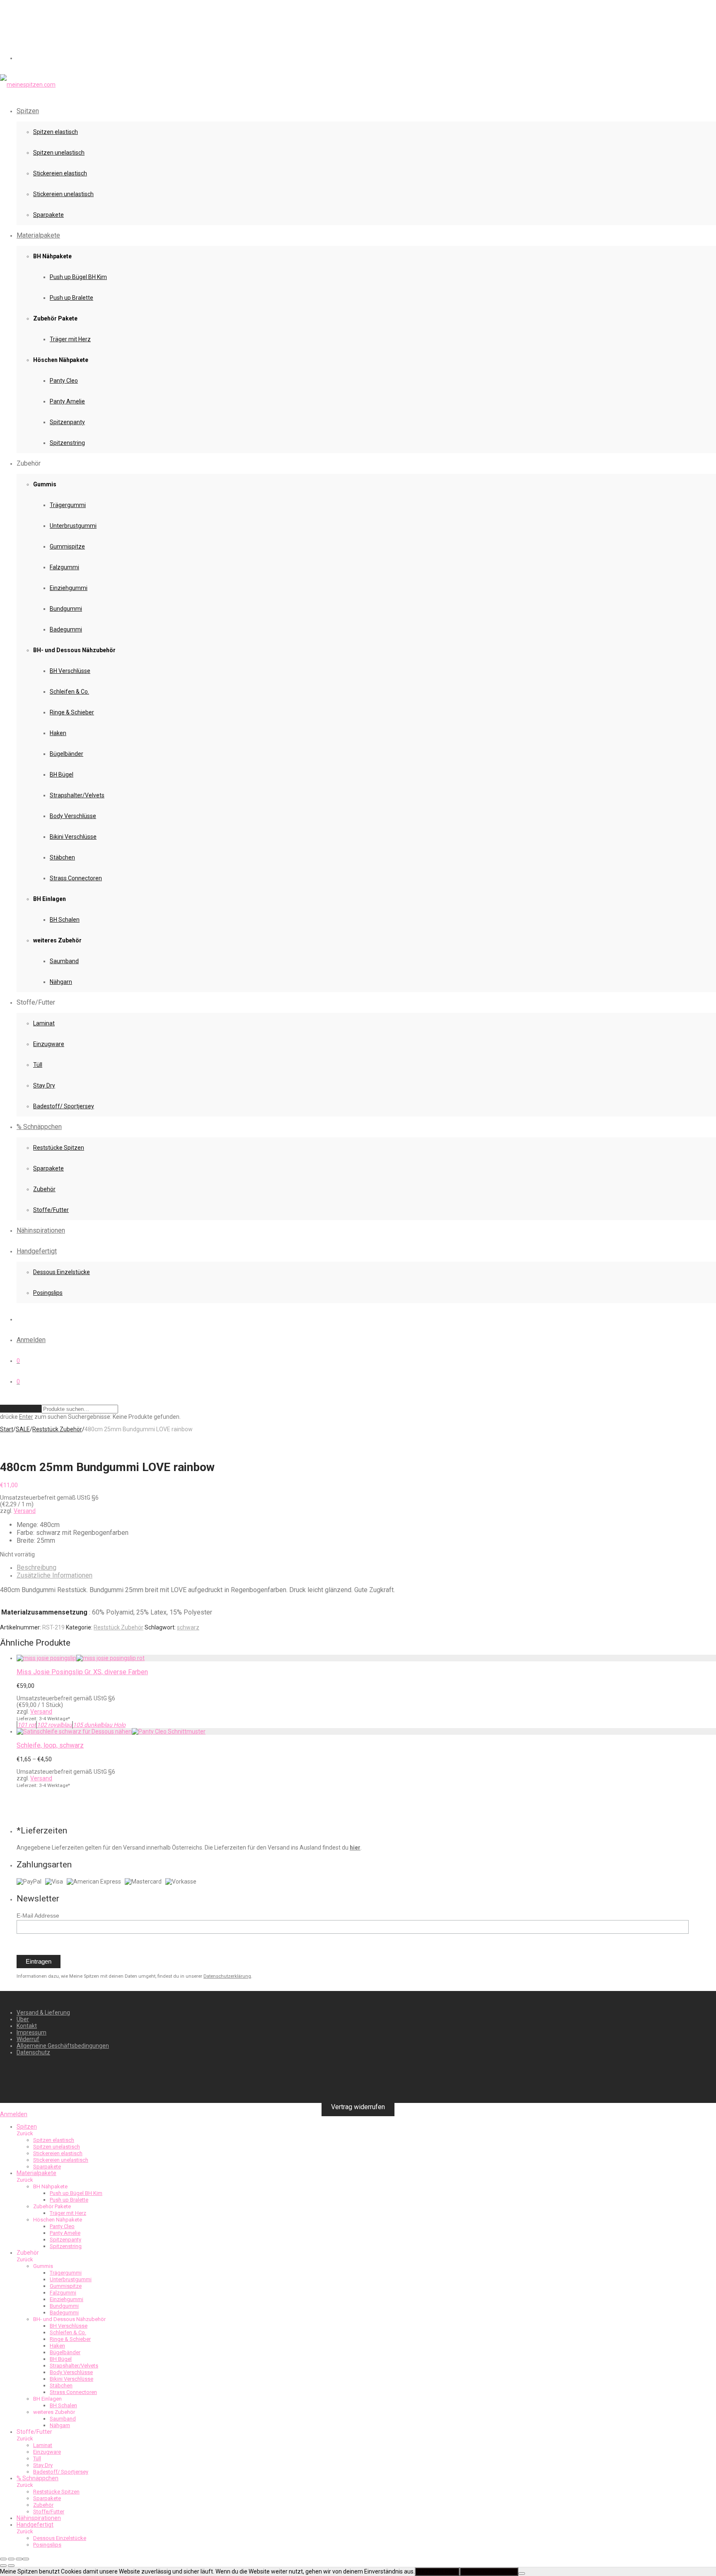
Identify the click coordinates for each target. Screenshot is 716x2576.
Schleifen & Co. (69, 692)
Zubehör (44, 1189)
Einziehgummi (69, 588)
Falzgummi (64, 567)
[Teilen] (19, 2559)
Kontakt (27, 2026)
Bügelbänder (67, 754)
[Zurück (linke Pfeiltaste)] (3, 2566)
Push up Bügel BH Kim (78, 277)
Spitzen (28, 111)
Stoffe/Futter (51, 1210)
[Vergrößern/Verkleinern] (3, 2559)
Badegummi (66, 629)
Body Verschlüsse (73, 816)
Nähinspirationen (41, 1230)
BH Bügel (62, 774)
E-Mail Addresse (38, 1916)
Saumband (64, 961)
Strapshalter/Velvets (77, 795)
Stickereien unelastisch (63, 194)
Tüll (38, 1065)
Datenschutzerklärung (227, 1976)
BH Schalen (65, 920)
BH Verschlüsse (70, 671)
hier (355, 1848)
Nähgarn (61, 982)
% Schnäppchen (39, 1127)
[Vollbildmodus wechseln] (11, 2559)
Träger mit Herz (70, 339)
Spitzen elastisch (56, 132)
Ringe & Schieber (72, 712)
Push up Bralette (71, 298)
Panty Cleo (64, 381)
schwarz (188, 1627)
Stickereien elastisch (60, 173)
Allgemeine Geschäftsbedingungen (63, 2046)
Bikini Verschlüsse (73, 837)
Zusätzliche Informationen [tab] (54, 1575)
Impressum (31, 2032)
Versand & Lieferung (43, 2013)
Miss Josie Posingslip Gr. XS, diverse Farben (82, 1672)
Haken (58, 733)
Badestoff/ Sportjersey (64, 1106)
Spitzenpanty (67, 422)
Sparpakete (48, 215)
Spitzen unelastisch (59, 153)
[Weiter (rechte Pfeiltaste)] (11, 2566)
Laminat (44, 1023)
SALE (23, 1429)
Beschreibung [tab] (36, 1567)
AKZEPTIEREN (437, 2572)
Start (7, 1429)
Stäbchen (62, 857)
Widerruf (28, 2039)
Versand (25, 1511)
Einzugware (49, 1044)
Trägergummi (68, 505)
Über (23, 2019)
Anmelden (31, 1340)
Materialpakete (38, 235)
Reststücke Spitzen (59, 1148)
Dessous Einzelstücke (62, 1272)
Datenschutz (33, 2052)
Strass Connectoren (76, 878)
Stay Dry (44, 1085)
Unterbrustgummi (73, 526)
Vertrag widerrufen (358, 2107)
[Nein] (522, 2574)
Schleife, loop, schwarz (50, 1745)
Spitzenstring (67, 443)
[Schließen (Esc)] (26, 2559)
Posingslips (48, 1293)
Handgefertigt (37, 1251)
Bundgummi (66, 609)
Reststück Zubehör (57, 1429)
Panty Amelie (67, 401)
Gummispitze (67, 546)
